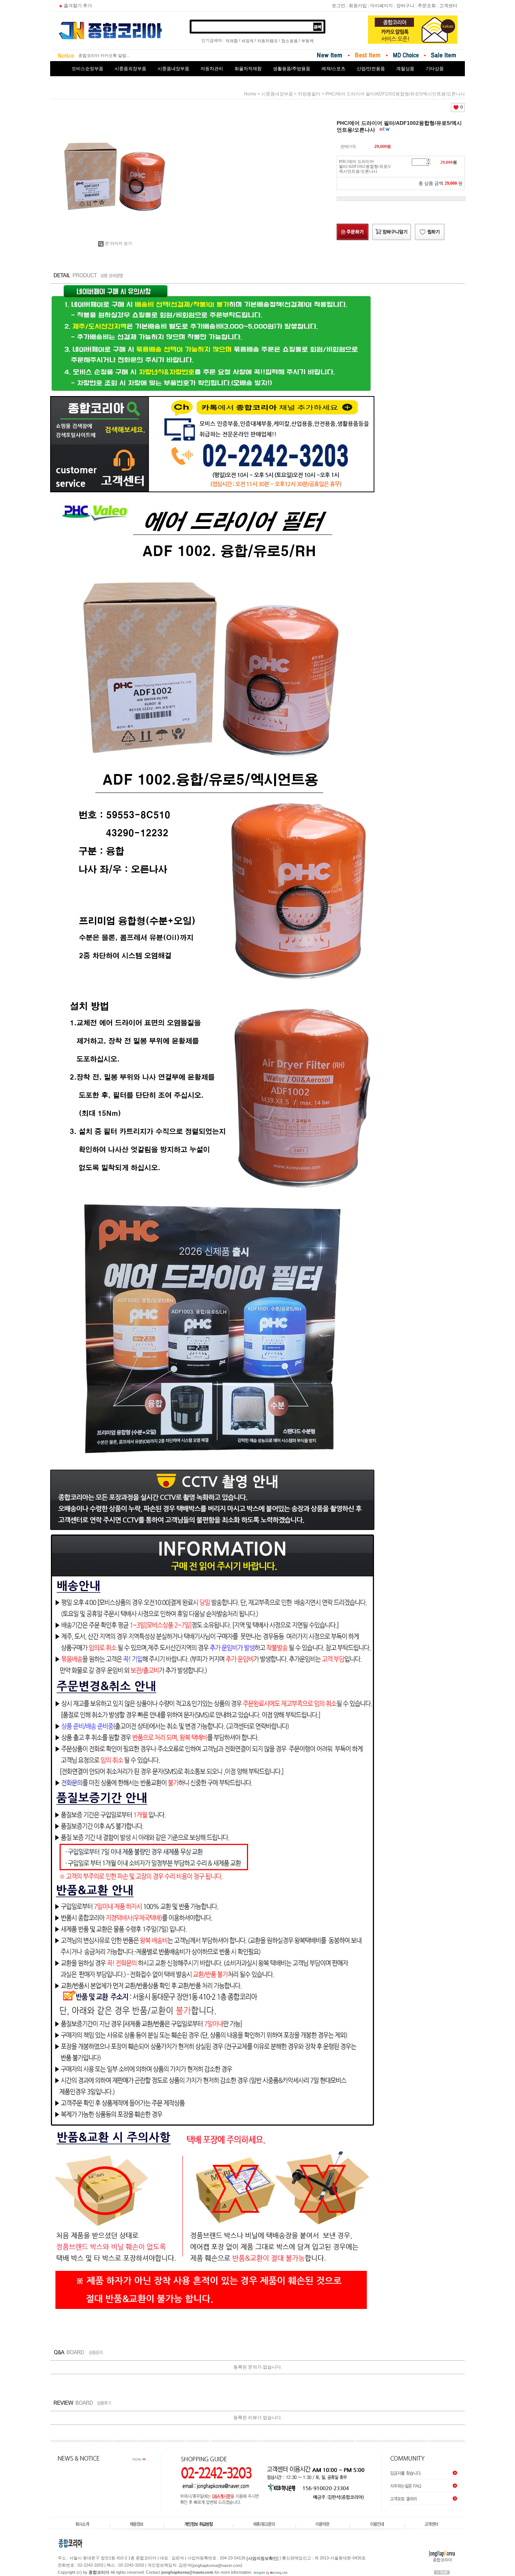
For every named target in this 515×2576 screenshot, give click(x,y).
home (250, 94)
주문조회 (427, 6)
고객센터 (448, 6)
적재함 (232, 41)
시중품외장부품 (130, 69)
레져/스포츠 (333, 69)
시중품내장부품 (173, 69)
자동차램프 (267, 41)
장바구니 (405, 6)
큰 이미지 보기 (118, 243)
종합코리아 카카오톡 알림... (104, 55)
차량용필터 (309, 94)
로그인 (339, 6)
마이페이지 (382, 6)
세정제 (248, 41)
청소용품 (290, 41)
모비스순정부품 (87, 69)
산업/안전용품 (371, 69)
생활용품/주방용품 (292, 69)
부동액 (307, 41)
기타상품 (435, 69)
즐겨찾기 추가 (78, 6)
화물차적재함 (248, 69)
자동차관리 (212, 69)
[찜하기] (430, 232)
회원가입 (358, 6)
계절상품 (405, 69)
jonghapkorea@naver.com (217, 2565)
